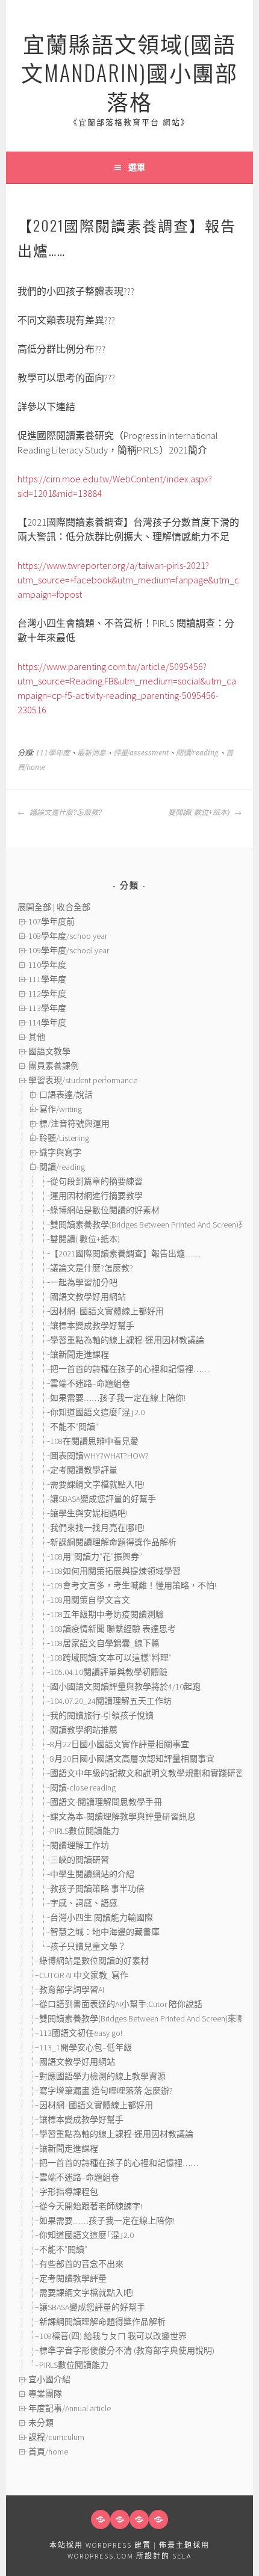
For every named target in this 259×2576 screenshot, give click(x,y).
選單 (137, 167)
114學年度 (47, 1022)
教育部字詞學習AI (72, 1990)
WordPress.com (101, 2556)
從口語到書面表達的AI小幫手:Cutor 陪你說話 (121, 2004)
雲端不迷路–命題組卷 (90, 1383)
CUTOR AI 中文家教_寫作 (84, 1975)
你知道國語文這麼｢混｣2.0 (97, 1412)
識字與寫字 (60, 1152)
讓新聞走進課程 (80, 1354)
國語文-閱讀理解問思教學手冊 (106, 1802)
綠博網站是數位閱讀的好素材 (105, 1210)
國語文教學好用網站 (88, 1297)
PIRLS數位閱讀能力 (85, 1831)
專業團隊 (45, 2394)
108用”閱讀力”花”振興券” (96, 1557)
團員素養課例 (54, 1066)
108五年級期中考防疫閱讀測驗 (107, 1614)
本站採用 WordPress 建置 (100, 2545)
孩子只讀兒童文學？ (88, 1946)
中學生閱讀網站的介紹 (92, 1874)
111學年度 (53, 753)
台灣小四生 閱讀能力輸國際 (101, 1917)
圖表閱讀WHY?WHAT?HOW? (99, 1456)
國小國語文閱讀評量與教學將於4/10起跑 (125, 1686)
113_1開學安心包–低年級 (86, 2047)
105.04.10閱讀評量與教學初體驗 (109, 1672)
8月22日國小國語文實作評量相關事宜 (120, 1744)
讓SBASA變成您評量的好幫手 (103, 1499)
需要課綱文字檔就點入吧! (97, 1484)
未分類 (41, 2423)
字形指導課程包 (69, 2192)
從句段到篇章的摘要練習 (96, 1181)
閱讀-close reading (83, 1788)
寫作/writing (61, 1109)
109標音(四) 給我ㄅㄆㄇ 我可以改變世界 (113, 2336)
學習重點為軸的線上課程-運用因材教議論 (127, 1340)
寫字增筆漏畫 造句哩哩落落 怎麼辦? (106, 2091)
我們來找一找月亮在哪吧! (97, 1528)
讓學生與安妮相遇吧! (89, 1513)
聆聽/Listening (64, 1138)
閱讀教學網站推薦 (84, 1730)
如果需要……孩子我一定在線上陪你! (118, 1398)
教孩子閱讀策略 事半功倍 (97, 1889)
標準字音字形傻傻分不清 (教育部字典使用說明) (127, 2350)
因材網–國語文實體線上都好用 (107, 1311)
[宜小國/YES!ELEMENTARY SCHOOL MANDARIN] (139, 2519)
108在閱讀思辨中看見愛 (94, 1441)
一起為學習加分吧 (84, 1282)
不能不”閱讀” (74, 1427)
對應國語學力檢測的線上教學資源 (102, 2076)
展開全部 (34, 907)
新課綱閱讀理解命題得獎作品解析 (113, 1542)
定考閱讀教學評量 (84, 1470)
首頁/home (48, 2452)
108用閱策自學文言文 (90, 1600)
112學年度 (47, 994)
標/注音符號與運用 (74, 1124)
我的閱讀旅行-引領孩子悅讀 (102, 1715)
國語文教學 (49, 1051)
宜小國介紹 (49, 2379)
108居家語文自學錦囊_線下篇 (105, 1643)
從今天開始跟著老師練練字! (91, 2206)
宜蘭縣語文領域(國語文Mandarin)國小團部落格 (129, 72)
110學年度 (47, 965)
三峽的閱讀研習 (80, 1860)
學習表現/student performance (83, 1080)
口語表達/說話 (66, 1095)
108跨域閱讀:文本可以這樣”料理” (111, 1658)
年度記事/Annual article (70, 2408)
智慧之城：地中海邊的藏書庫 (105, 1932)
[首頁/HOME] (101, 2519)
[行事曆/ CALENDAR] (158, 2519)
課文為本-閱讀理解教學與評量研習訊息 (123, 1816)
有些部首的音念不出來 (81, 2264)
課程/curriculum (56, 2437)
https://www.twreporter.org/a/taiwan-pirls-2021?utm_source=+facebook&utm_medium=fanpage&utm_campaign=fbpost (128, 580)
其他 (37, 1037)
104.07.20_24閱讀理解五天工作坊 (111, 1701)
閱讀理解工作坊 (80, 1845)
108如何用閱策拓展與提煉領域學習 (115, 1571)
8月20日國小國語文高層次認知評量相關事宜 (132, 1759)
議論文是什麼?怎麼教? (65, 813)
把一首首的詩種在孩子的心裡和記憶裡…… (129, 1369)
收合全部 (73, 907)
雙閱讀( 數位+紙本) (200, 813)
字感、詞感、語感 (88, 1903)
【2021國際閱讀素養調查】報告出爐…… (125, 1253)
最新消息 (92, 753)
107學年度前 (51, 921)
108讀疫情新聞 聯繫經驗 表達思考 (113, 1629)
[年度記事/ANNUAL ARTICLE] (120, 2519)
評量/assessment (141, 753)
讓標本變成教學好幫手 (92, 1326)
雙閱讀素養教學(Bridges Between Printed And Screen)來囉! (154, 1225)
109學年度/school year (69, 950)
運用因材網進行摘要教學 (96, 1196)
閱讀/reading (197, 753)
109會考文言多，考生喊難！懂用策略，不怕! (133, 1585)
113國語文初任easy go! (81, 2033)
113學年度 (47, 1008)
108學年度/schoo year (68, 936)
